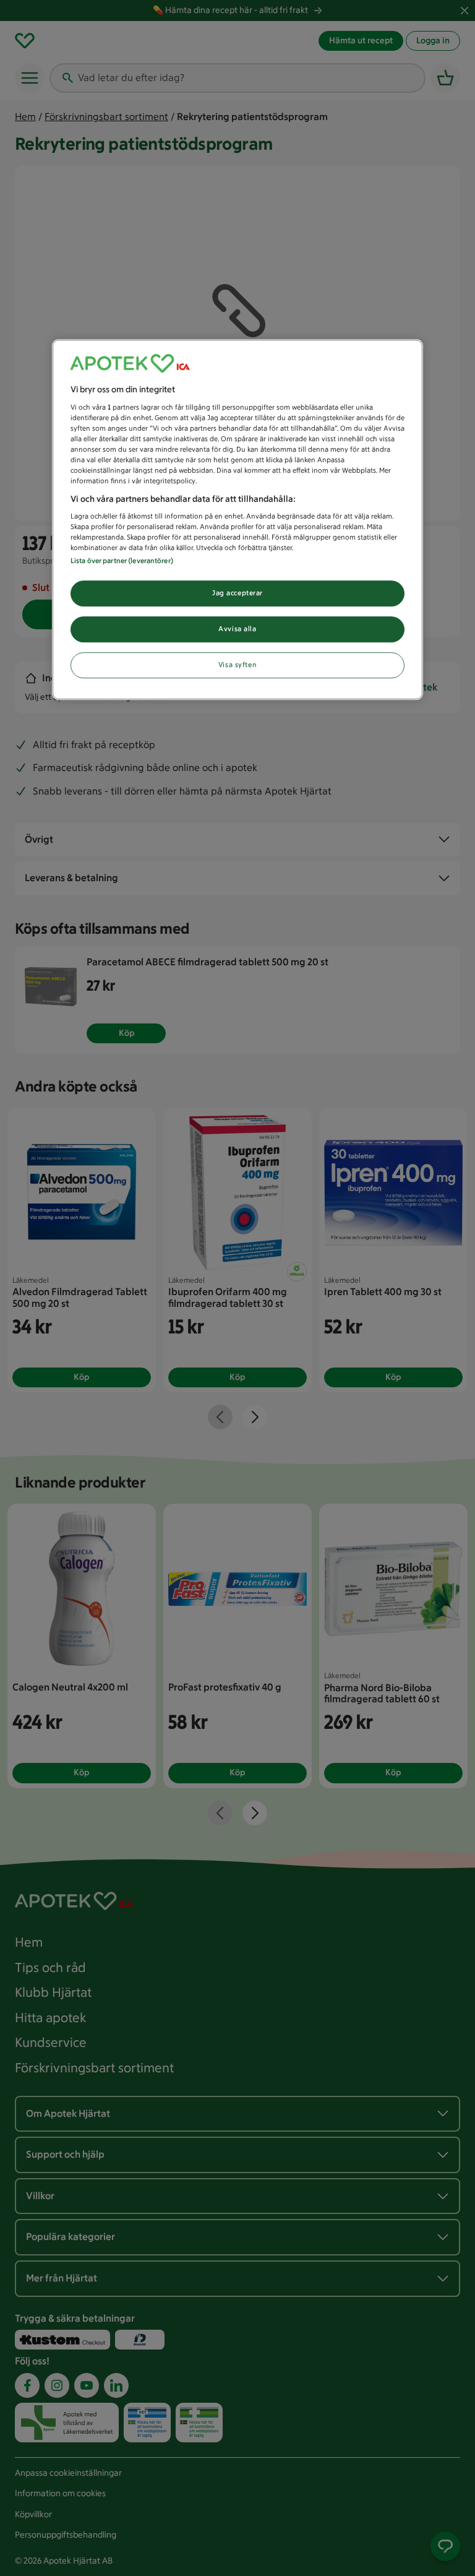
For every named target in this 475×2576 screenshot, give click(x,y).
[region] (237, 520)
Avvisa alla (237, 629)
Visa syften (237, 665)
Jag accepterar (237, 593)
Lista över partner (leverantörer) (122, 561)
